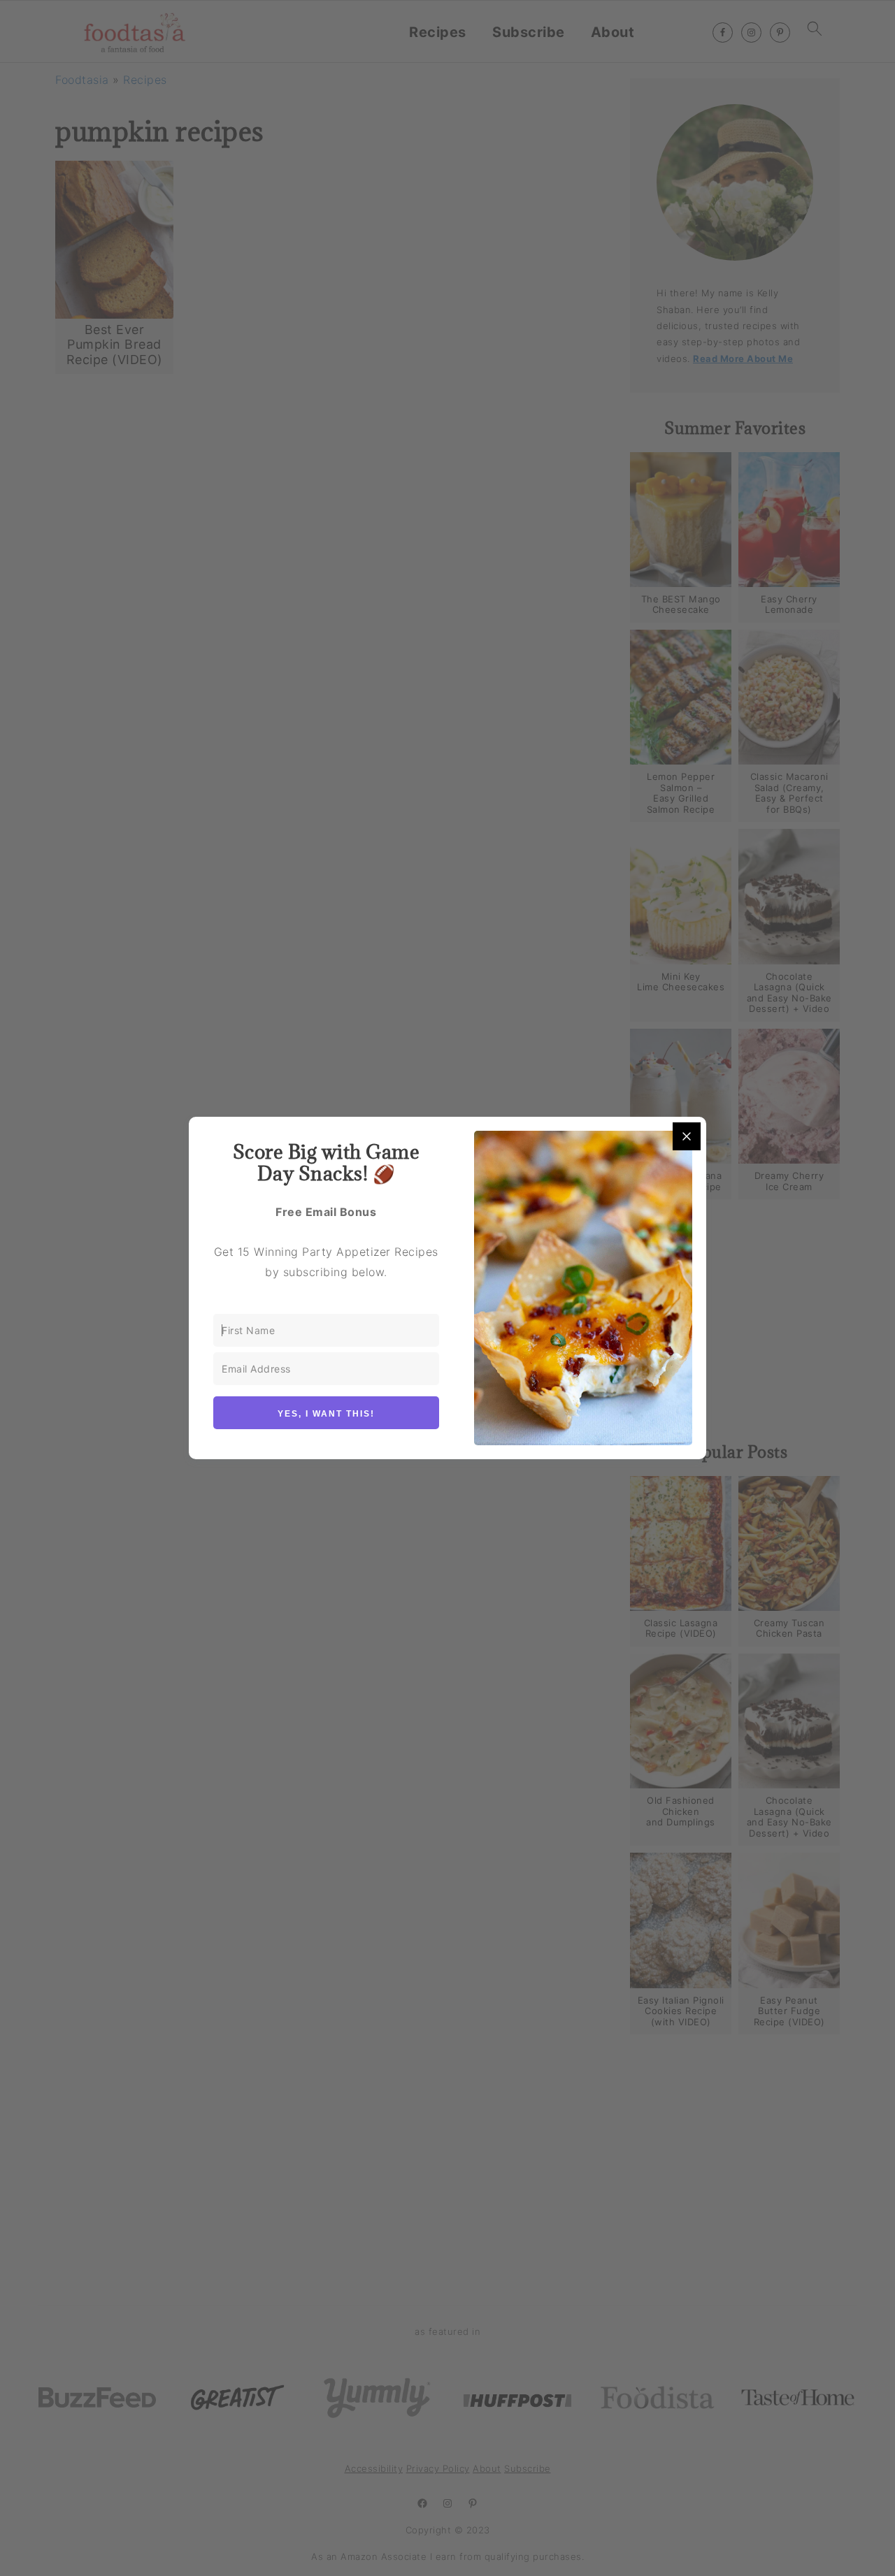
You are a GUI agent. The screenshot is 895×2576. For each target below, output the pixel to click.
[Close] (687, 1136)
